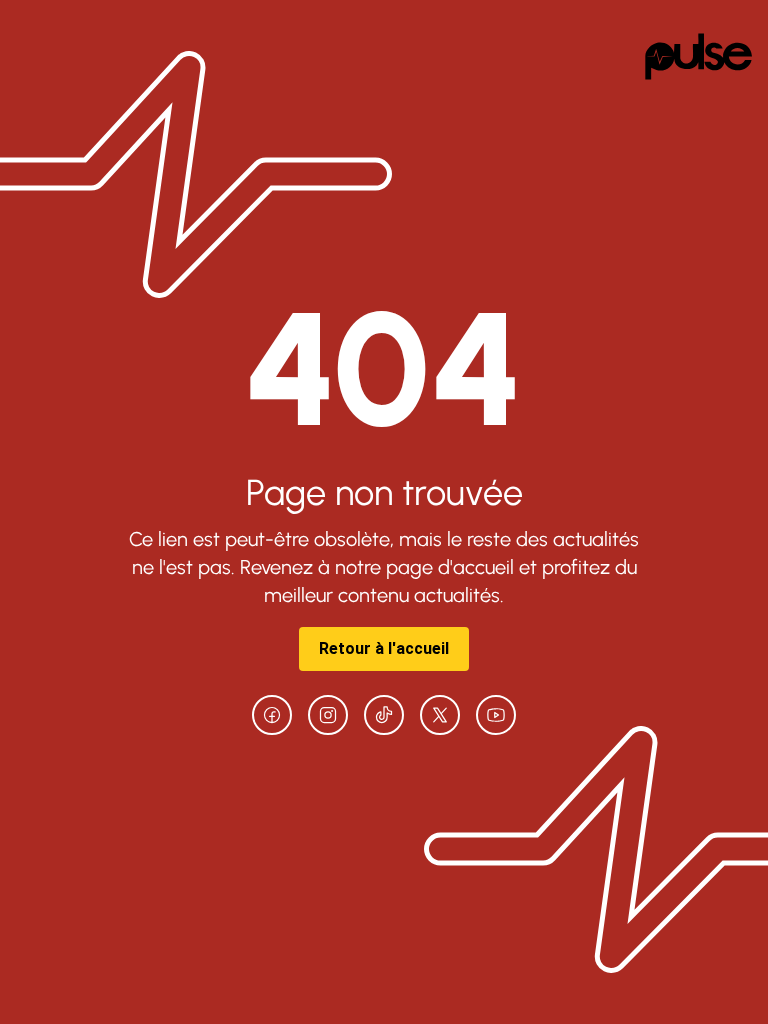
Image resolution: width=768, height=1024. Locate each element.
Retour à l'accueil (384, 648)
